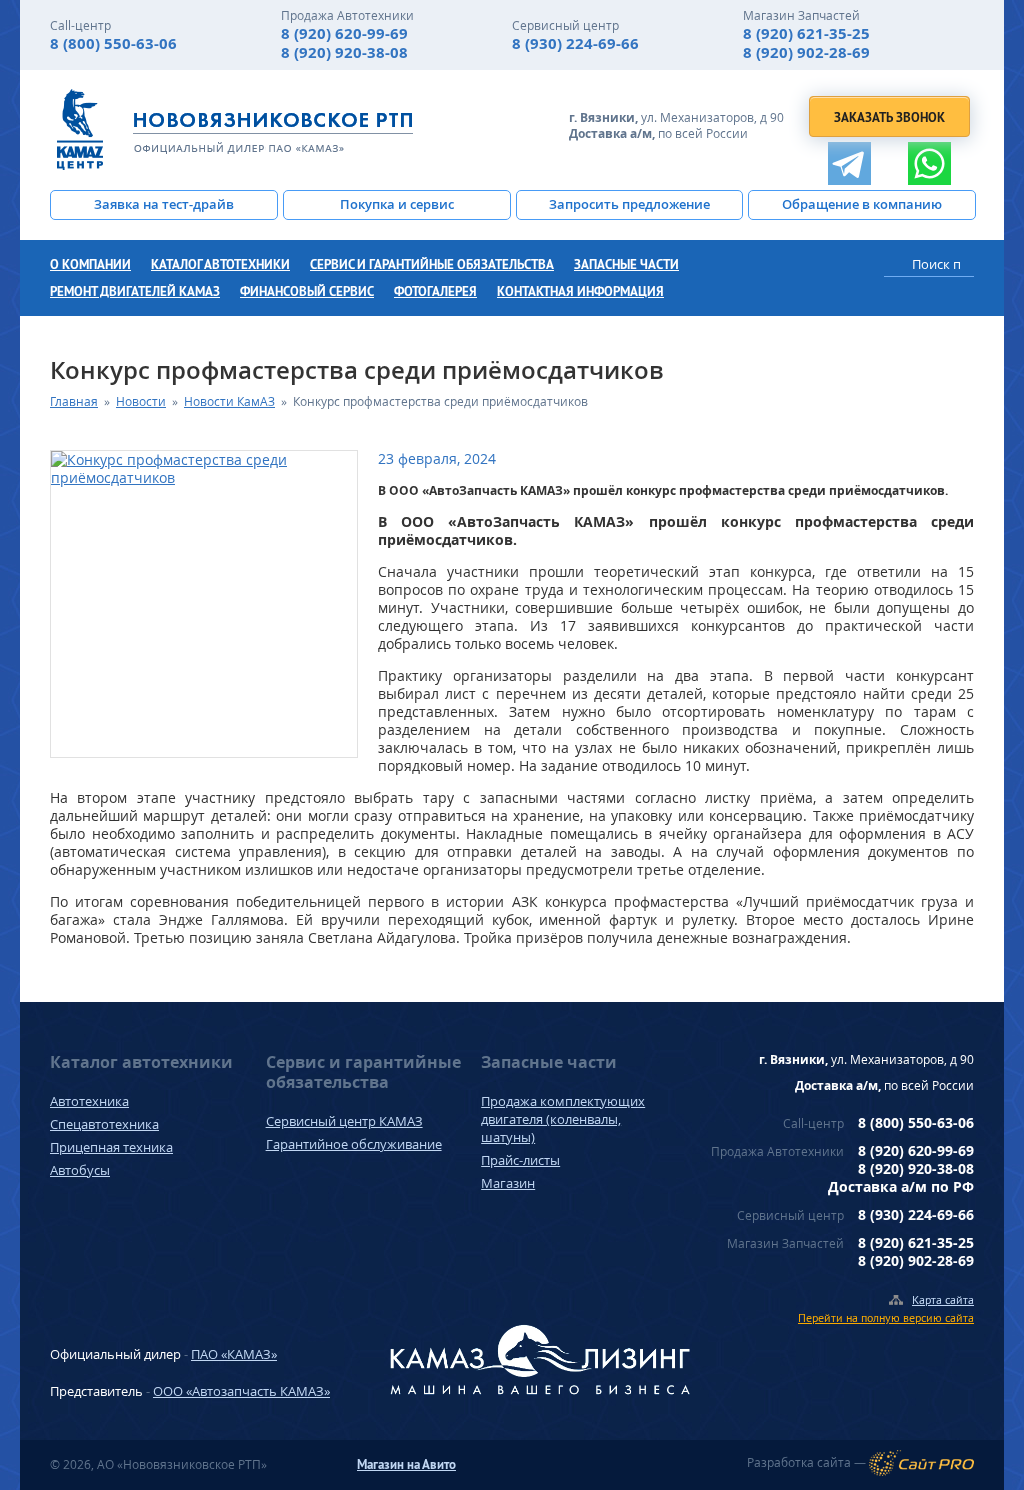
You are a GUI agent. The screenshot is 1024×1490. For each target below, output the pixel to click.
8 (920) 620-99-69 (344, 33)
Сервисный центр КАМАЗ (344, 1121)
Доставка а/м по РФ (901, 1186)
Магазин (508, 1183)
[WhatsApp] (929, 163)
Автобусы (80, 1170)
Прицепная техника (111, 1147)
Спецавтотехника (104, 1124)
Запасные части (626, 264)
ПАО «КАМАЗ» (234, 1354)
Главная (74, 401)
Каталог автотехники (220, 264)
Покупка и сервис (397, 204)
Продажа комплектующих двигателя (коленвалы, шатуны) (563, 1119)
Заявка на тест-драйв (164, 204)
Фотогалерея (435, 291)
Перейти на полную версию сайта (886, 1317)
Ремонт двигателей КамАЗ (135, 291)
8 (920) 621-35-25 (806, 33)
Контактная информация (580, 291)
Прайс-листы (520, 1160)
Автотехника (89, 1101)
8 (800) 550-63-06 (113, 43)
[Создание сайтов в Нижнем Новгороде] (921, 1463)
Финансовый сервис (307, 291)
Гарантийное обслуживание (354, 1144)
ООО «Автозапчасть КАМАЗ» (241, 1391)
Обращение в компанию (862, 204)
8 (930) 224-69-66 (575, 43)
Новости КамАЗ (229, 401)
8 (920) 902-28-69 (806, 52)
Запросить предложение (629, 204)
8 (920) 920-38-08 (344, 52)
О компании (90, 264)
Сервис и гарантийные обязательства (432, 264)
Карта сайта (943, 1299)
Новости (141, 401)
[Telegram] (849, 163)
